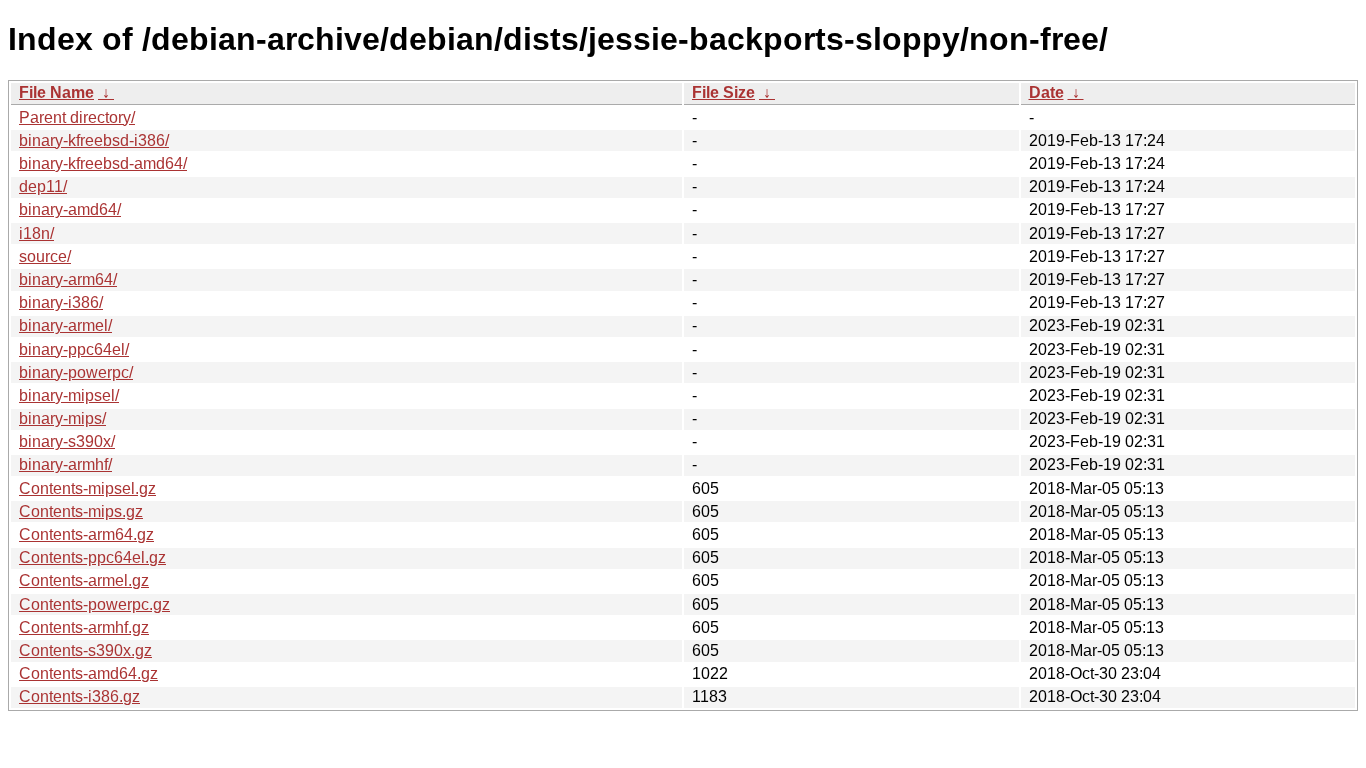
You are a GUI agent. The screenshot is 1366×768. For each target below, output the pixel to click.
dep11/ (43, 186)
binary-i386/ (61, 302)
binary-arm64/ (68, 279)
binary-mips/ (62, 418)
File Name (56, 92)
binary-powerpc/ (76, 372)
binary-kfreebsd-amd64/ (103, 163)
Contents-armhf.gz (84, 627)
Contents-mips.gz (81, 511)
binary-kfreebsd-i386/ (94, 140)
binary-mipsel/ (69, 395)
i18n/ (36, 233)
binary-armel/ (65, 325)
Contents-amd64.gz (88, 673)
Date (1046, 92)
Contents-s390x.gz (85, 650)
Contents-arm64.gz (86, 534)
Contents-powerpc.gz (94, 604)
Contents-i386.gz (79, 696)
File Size (723, 92)
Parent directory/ (77, 117)
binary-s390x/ (67, 441)
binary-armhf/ (65, 464)
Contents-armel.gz (84, 580)
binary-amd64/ (70, 209)
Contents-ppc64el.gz (92, 557)
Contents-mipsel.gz (87, 488)
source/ (45, 256)
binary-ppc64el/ (74, 349)
